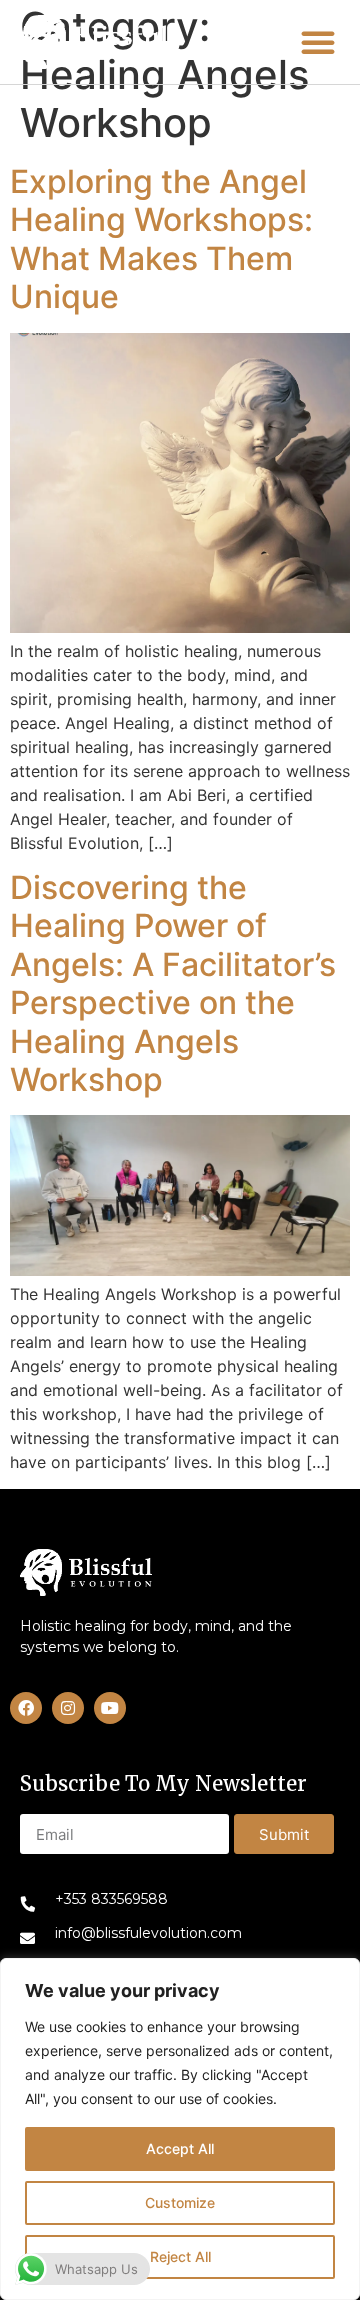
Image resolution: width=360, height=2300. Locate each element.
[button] (93, 42)
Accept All (180, 2148)
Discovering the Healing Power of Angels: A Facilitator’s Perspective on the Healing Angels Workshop (173, 983)
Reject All (180, 2256)
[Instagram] (68, 1708)
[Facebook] (26, 1708)
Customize (180, 2202)
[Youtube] (110, 1708)
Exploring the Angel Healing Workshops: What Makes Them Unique (161, 239)
